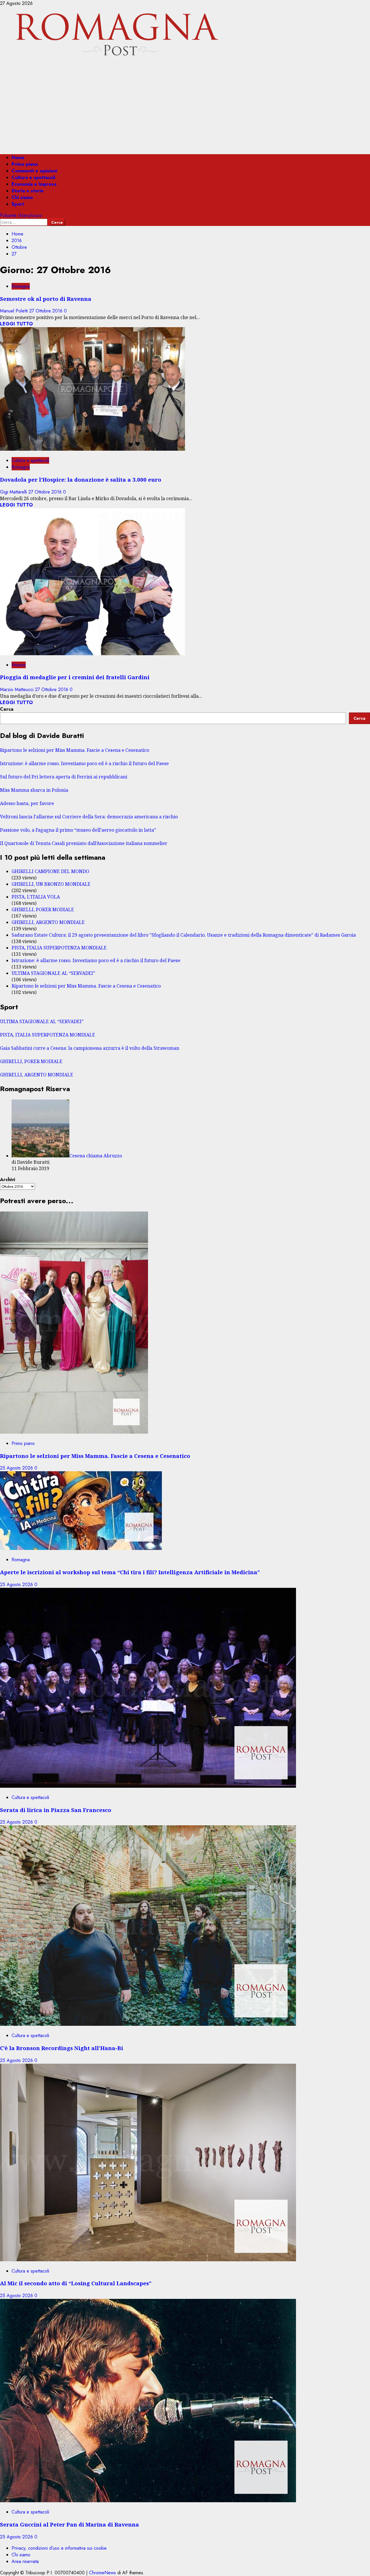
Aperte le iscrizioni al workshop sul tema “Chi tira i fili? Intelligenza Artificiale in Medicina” (130, 1572)
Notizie (19, 665)
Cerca (7, 709)
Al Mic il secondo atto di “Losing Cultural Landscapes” (76, 2283)
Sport (18, 204)
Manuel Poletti (15, 311)
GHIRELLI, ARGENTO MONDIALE (48, 922)
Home (18, 158)
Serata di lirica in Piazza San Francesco (56, 1810)
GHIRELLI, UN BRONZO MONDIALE (51, 884)
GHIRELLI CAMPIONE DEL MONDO (50, 871)
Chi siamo (22, 197)
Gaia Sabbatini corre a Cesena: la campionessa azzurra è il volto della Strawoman (90, 1048)
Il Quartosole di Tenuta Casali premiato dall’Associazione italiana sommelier (84, 843)
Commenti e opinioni (34, 171)
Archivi (8, 1180)
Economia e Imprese (34, 184)
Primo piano (25, 164)
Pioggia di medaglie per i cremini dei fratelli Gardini (75, 677)
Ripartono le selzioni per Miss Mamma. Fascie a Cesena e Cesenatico (75, 750)
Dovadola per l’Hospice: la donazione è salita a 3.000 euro (81, 479)
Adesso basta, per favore (27, 803)
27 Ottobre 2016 (47, 311)
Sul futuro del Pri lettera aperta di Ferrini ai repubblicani (64, 777)
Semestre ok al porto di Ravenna (46, 299)
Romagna (21, 286)
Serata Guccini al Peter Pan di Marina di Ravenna (70, 2524)
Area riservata (25, 2561)
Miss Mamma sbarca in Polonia (34, 790)
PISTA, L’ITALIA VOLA (36, 897)
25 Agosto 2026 (17, 1468)
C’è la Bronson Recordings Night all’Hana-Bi (62, 2048)
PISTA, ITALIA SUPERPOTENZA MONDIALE (59, 948)
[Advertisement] (185, 109)
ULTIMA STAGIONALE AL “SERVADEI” (53, 973)
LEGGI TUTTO (16, 324)
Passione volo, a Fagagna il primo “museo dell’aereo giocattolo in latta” (78, 830)
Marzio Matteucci (17, 689)
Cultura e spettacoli (33, 177)
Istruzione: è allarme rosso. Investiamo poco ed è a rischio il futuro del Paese (84, 763)
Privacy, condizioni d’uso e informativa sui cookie (59, 2548)
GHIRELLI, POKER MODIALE (43, 909)
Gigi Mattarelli (14, 492)
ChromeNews (102, 2573)
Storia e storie (28, 191)
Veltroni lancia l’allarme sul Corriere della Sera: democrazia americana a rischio (89, 817)
